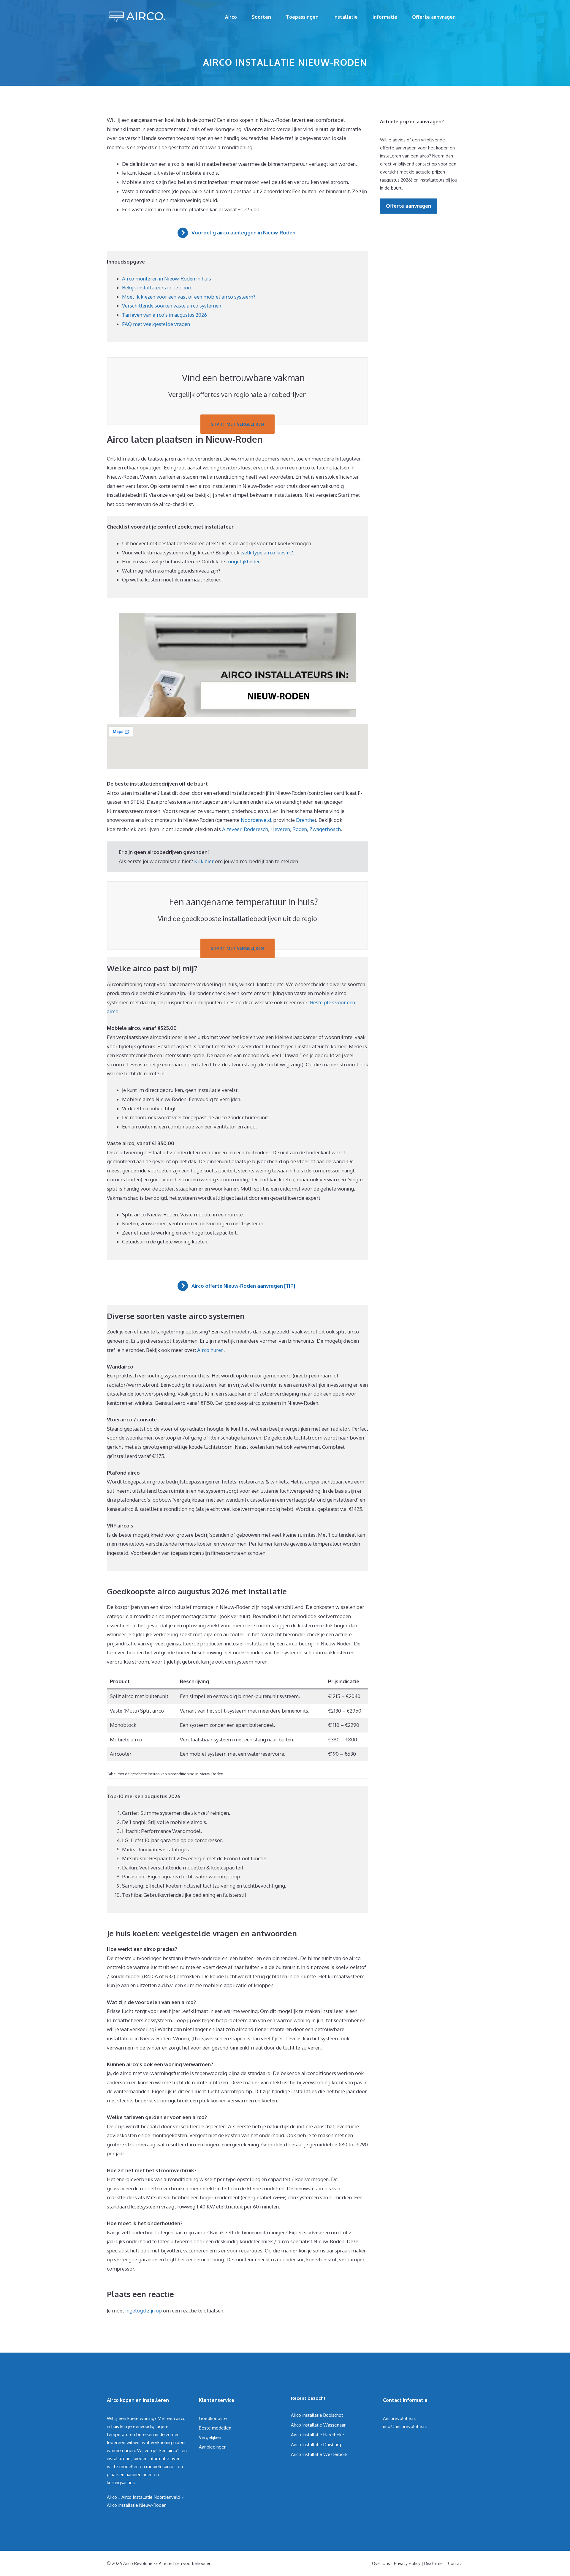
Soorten (261, 17)
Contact (456, 2563)
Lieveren (280, 829)
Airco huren (210, 1350)
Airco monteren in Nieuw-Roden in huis (167, 279)
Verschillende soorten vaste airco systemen (172, 306)
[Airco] (137, 16)
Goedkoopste (213, 2418)
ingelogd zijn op (144, 2311)
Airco (231, 17)
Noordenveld (256, 820)
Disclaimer (434, 2563)
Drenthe (305, 820)
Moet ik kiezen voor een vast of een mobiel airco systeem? (189, 297)
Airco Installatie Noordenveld (151, 2497)
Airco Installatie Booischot (317, 2415)
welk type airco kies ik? (267, 552)
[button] (238, 233)
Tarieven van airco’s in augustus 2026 (164, 315)
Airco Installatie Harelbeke (318, 2435)
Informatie (385, 17)
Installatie (346, 17)
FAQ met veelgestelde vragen (156, 324)
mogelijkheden (243, 561)
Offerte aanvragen (434, 17)
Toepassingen (302, 17)
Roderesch (256, 829)
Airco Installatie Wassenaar (318, 2425)
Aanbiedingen (213, 2447)
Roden (300, 829)
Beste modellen (215, 2428)
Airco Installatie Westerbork (319, 2454)
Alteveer (232, 829)
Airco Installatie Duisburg (316, 2445)
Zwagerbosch (325, 829)
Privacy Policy (407, 2563)
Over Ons (381, 2563)
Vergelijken (210, 2437)
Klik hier (205, 861)
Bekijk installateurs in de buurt (157, 287)
